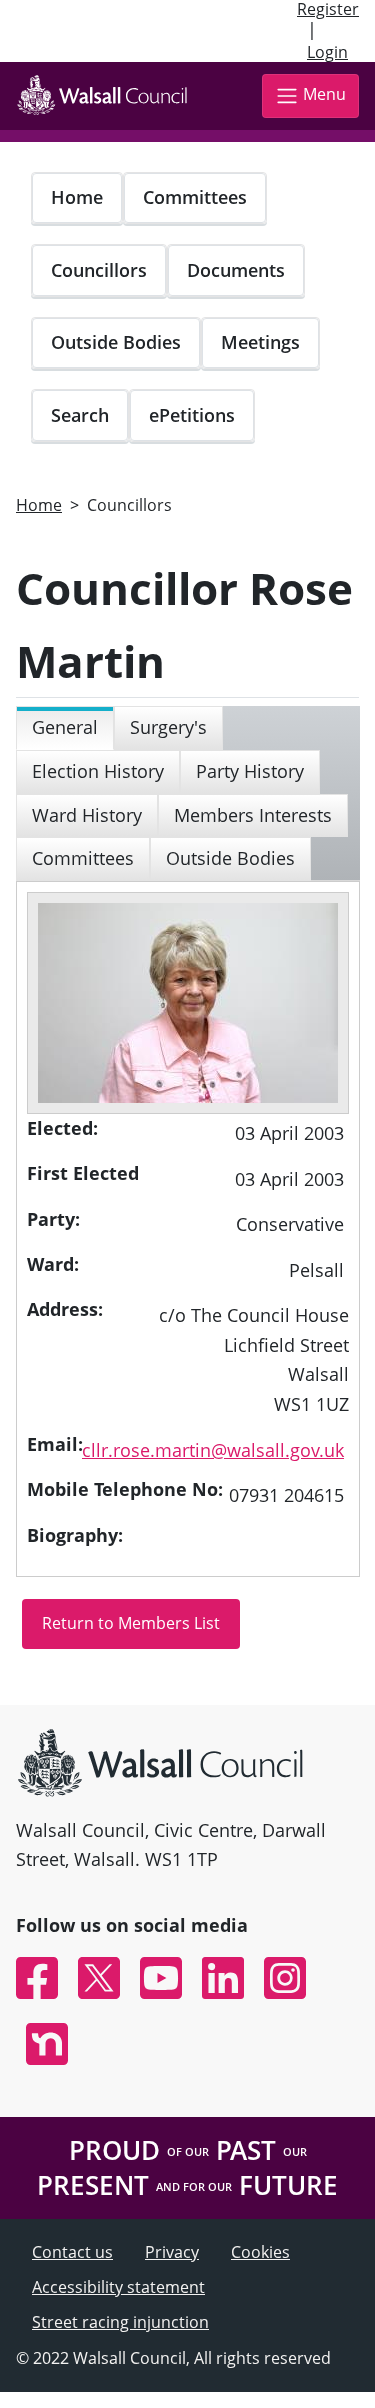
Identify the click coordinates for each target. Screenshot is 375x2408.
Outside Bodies (116, 342)
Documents (236, 270)
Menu (324, 94)
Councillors (99, 270)
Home (77, 197)
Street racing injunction (120, 2322)
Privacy (172, 2252)
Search (80, 415)
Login (327, 52)
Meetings (260, 342)
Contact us (72, 2252)
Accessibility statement (118, 2287)
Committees (195, 197)
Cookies (260, 2252)
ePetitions (192, 415)
